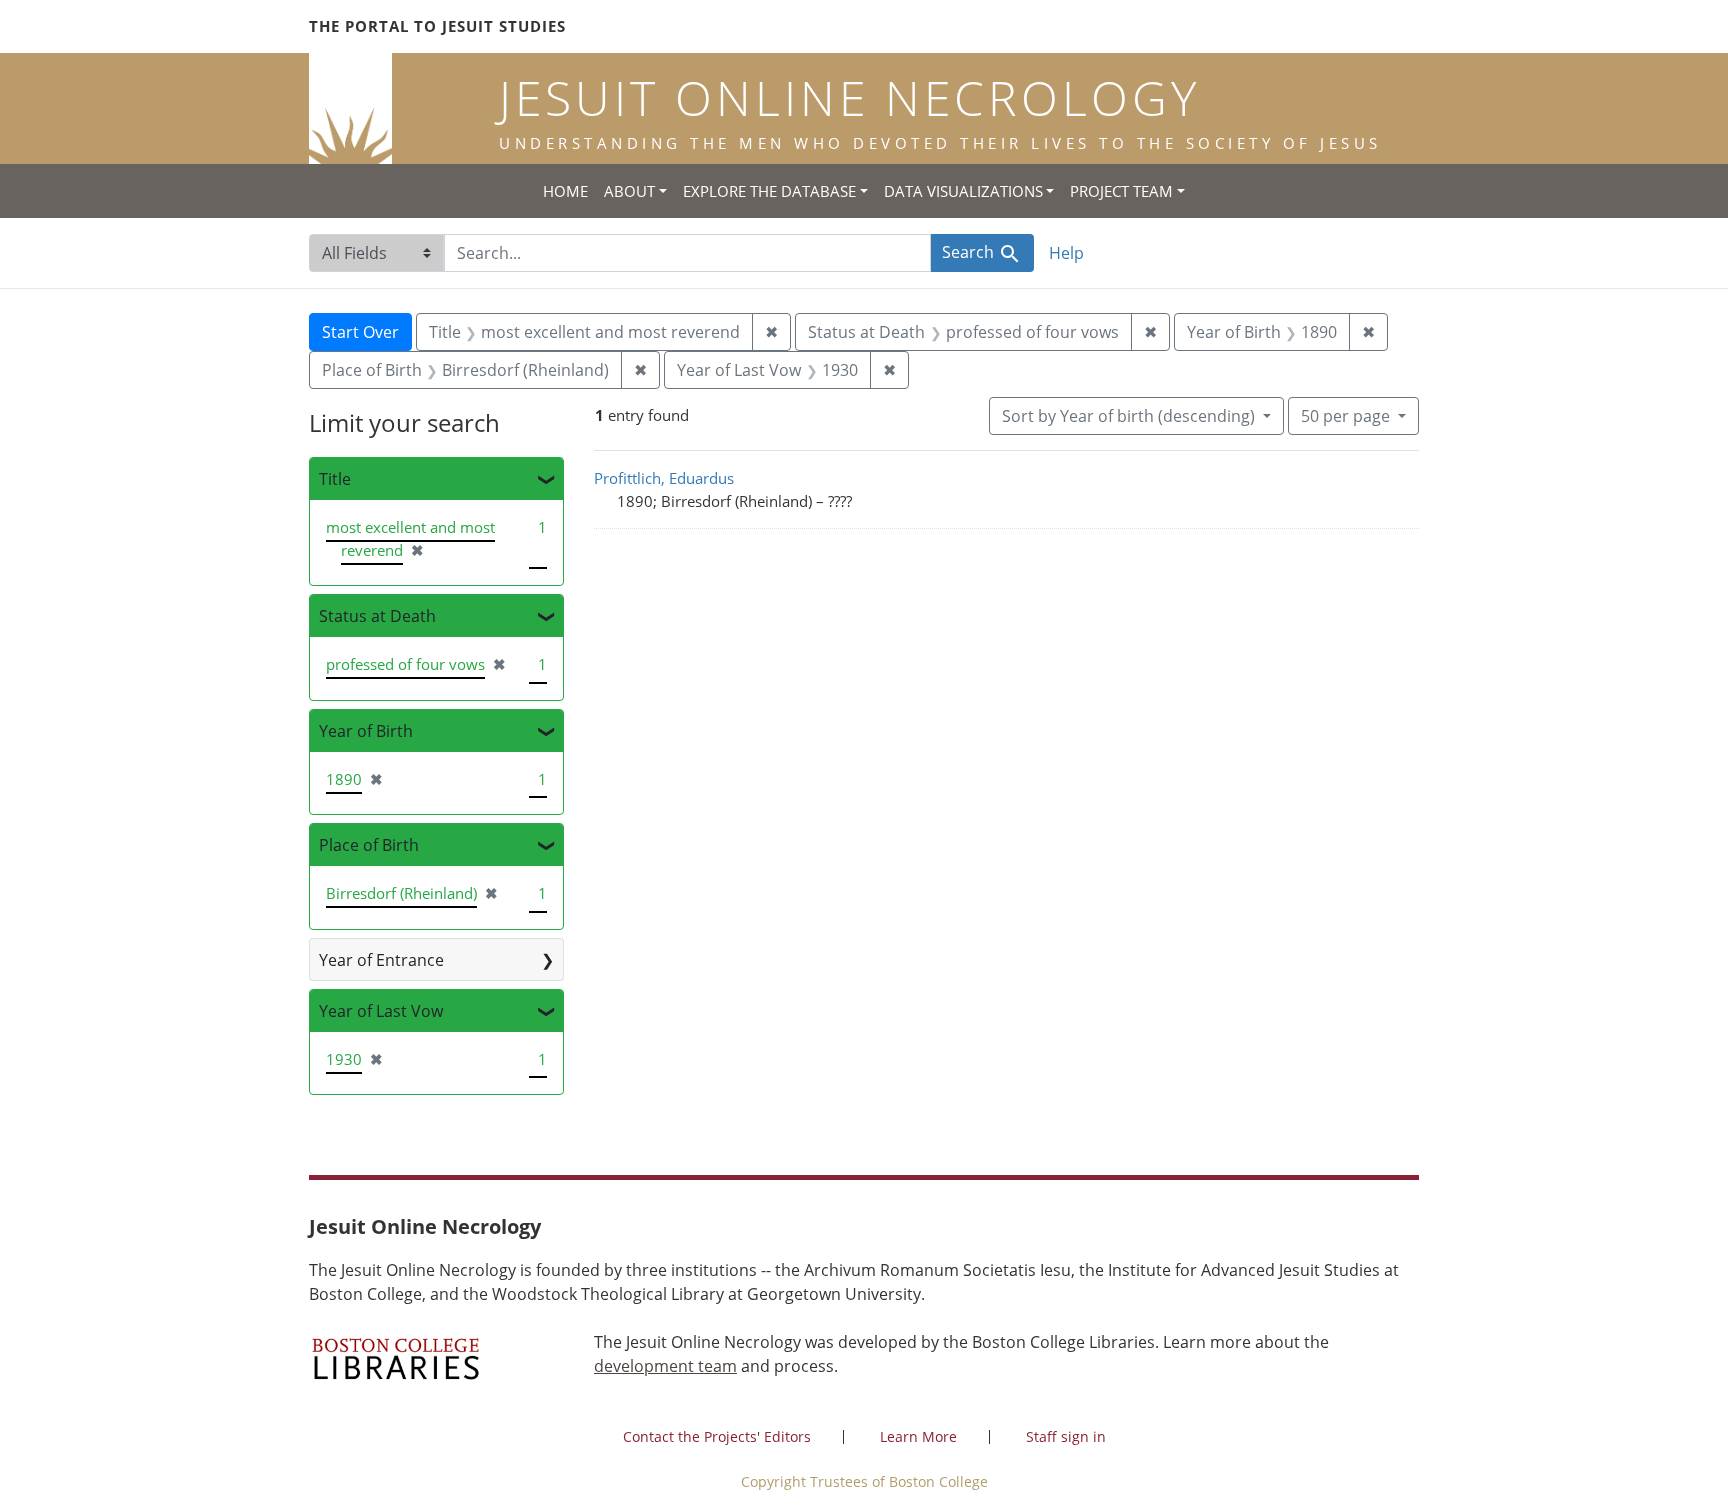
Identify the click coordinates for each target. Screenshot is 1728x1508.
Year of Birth (366, 731)
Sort (1128, 416)
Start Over (360, 332)
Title (335, 479)
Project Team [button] (1121, 191)
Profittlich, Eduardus (664, 478)
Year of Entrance (381, 960)
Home (565, 191)
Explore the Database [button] (769, 191)
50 (1345, 415)
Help (1066, 253)
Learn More (918, 1436)
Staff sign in (1066, 1436)
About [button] (629, 191)
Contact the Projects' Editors (717, 1436)
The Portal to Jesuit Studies (437, 26)
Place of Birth (369, 845)
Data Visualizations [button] (963, 191)
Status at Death (377, 616)
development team (665, 1366)
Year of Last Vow (381, 1011)
